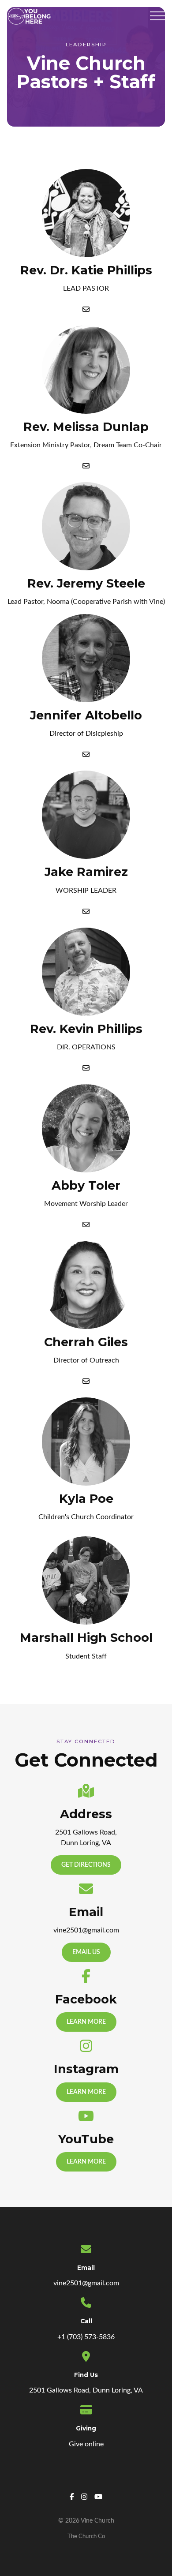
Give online (86, 2444)
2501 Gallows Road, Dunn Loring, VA (86, 2390)
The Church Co (86, 2536)
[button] (157, 16)
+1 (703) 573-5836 (86, 2337)
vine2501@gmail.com (86, 2283)
